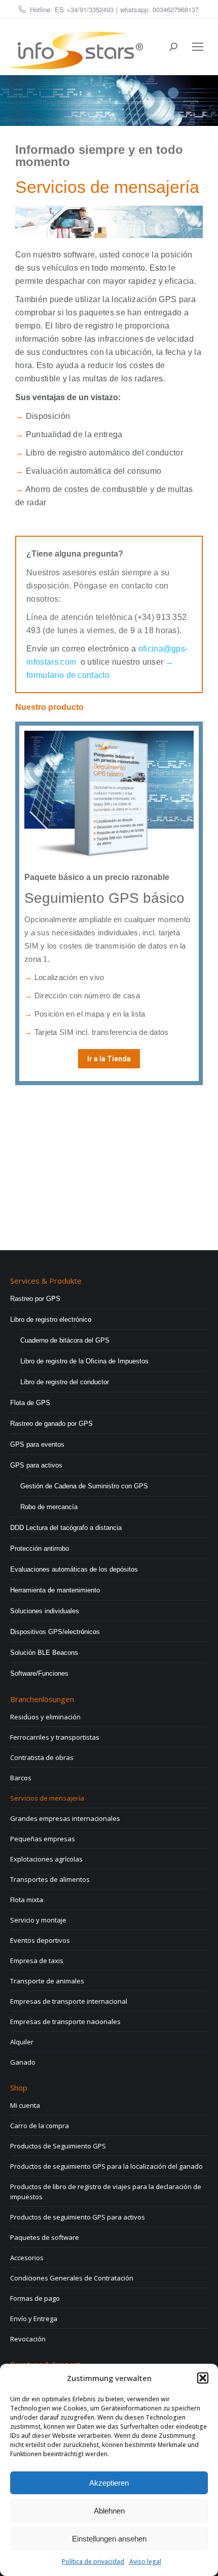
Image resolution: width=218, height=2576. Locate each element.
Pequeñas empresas (43, 1839)
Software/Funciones (39, 1673)
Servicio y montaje (38, 1920)
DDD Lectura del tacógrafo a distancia (66, 1528)
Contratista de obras (42, 1757)
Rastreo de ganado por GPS (51, 1424)
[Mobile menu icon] (198, 47)
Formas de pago (35, 2298)
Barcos (21, 1778)
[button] (203, 2378)
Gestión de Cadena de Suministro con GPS (84, 1486)
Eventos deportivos (40, 1940)
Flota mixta (27, 1900)
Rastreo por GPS (35, 1299)
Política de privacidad (93, 2562)
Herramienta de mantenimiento (55, 1590)
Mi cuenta (25, 2105)
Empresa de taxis (37, 1961)
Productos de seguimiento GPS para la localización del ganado (106, 2166)
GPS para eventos (37, 1444)
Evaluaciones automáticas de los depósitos (74, 1569)
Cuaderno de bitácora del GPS (65, 1340)
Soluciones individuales (45, 1611)
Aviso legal (145, 2562)
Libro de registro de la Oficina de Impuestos (84, 1361)
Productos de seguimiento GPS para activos (78, 2217)
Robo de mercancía (49, 1507)
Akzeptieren (109, 2483)
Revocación (28, 2339)
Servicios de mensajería (47, 1798)
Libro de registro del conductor (65, 1382)
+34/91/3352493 (90, 9)
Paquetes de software (45, 2237)
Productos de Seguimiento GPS (58, 2146)
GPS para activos (36, 1465)
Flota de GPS (30, 1403)
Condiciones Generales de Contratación (72, 2278)
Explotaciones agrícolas (46, 1859)
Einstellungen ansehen (109, 2539)
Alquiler (22, 2042)
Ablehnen (109, 2511)
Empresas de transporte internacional (69, 2001)
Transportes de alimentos (50, 1879)
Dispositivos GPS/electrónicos (55, 1632)
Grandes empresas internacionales (65, 1818)
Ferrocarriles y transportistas (55, 1737)
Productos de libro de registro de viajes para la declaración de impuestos (106, 2192)
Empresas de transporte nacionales (65, 2021)
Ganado (23, 2062)
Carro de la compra (40, 2126)
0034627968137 (176, 9)
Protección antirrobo (40, 1548)
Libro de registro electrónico (51, 1319)
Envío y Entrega (34, 2319)
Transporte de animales (47, 1981)
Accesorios (27, 2258)
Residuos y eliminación (45, 1717)
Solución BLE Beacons (44, 1653)
